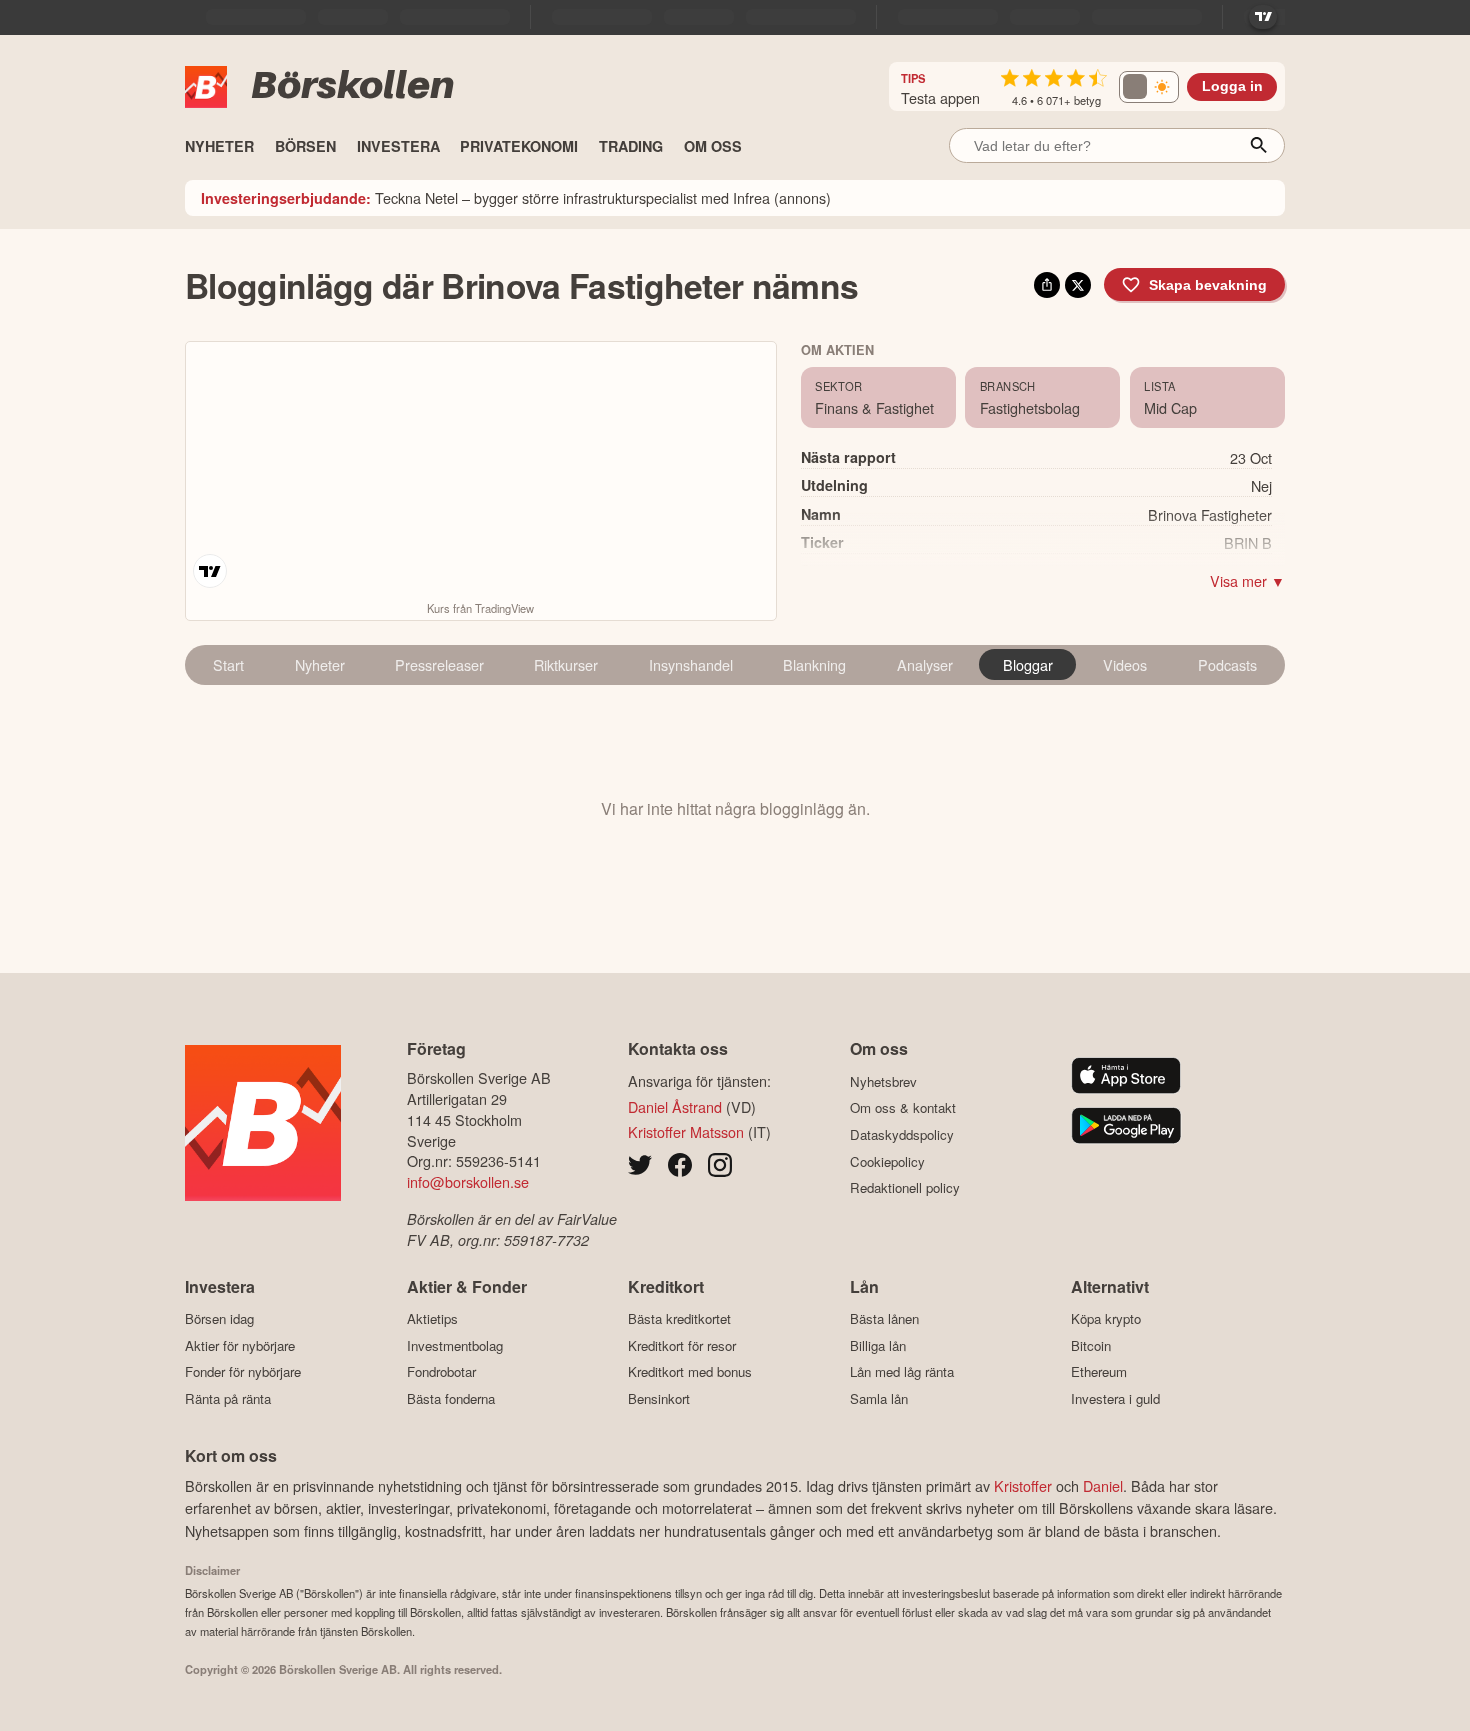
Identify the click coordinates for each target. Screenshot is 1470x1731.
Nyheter (320, 664)
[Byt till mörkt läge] (1149, 87)
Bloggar (1028, 664)
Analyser (925, 664)
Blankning (814, 664)
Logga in (1232, 86)
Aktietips (432, 1319)
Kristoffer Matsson (686, 1131)
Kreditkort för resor (682, 1345)
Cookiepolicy (887, 1161)
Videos (1125, 664)
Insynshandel (691, 664)
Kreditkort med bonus (690, 1372)
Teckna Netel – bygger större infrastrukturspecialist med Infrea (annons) (516, 197)
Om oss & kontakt (903, 1108)
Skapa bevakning (1208, 285)
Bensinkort (659, 1398)
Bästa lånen (884, 1319)
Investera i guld (1115, 1398)
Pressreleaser (439, 664)
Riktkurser (566, 664)
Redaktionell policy (905, 1188)
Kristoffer (1023, 1485)
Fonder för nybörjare (243, 1372)
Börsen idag (219, 1319)
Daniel (1103, 1485)
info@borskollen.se (468, 1181)
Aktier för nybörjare (240, 1345)
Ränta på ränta (228, 1398)
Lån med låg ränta (902, 1372)
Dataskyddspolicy (902, 1134)
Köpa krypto (1106, 1319)
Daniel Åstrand (675, 1106)
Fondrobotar (441, 1372)
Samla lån (879, 1398)
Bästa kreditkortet (679, 1319)
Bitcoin (1091, 1345)
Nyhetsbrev (883, 1081)
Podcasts (1227, 664)
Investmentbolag (455, 1345)
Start (228, 664)
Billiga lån (878, 1345)
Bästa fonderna (451, 1398)
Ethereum (1099, 1372)
